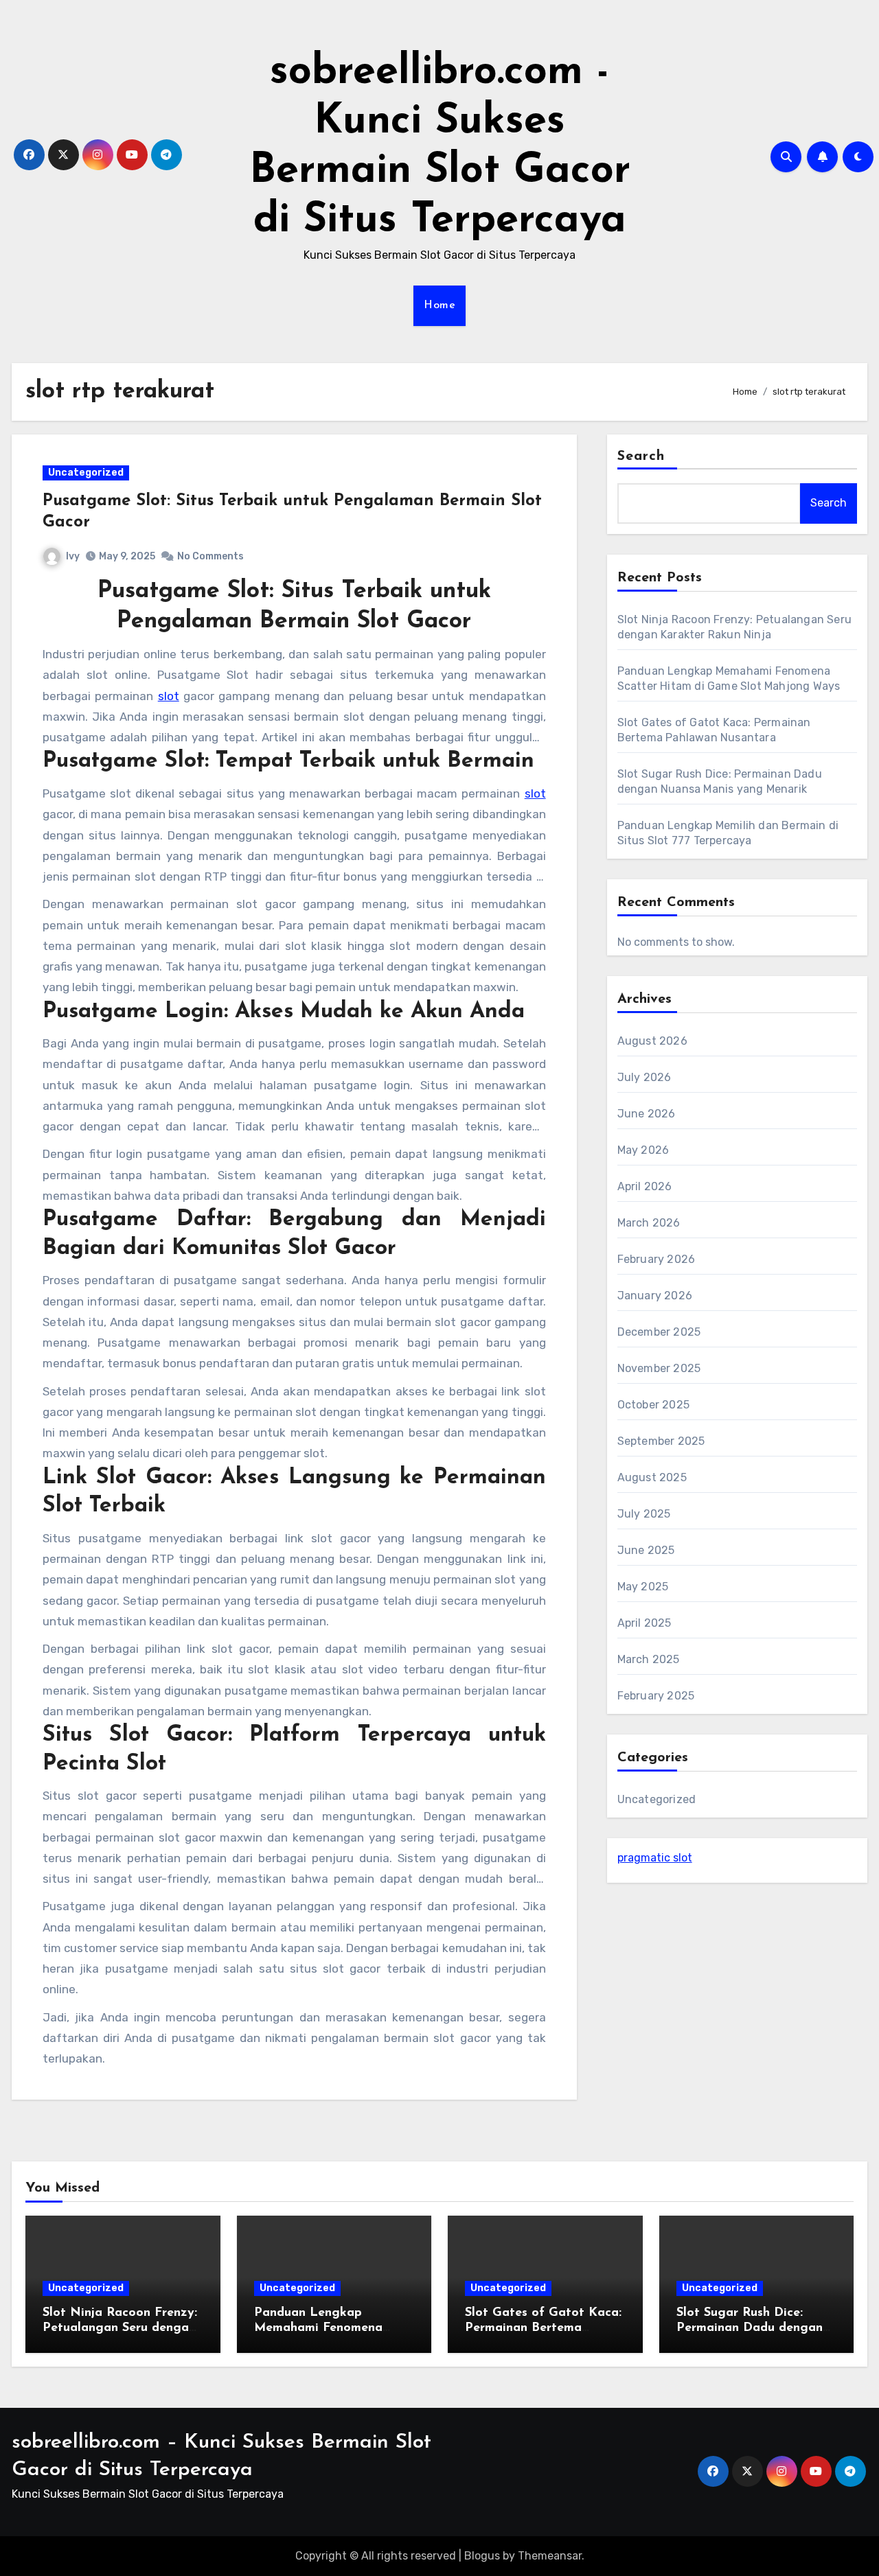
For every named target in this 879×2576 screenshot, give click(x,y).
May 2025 (643, 1587)
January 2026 (655, 1296)
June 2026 (647, 1114)
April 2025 (644, 1623)
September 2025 (661, 1441)
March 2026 (649, 1223)
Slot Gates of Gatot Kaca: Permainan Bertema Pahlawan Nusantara (543, 2328)
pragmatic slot (655, 1858)
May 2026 (643, 1150)
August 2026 (652, 1041)
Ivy (73, 556)
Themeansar (550, 2556)
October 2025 (653, 1405)
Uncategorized (86, 473)
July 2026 (644, 1077)
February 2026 (657, 1259)
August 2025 (652, 1477)
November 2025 (659, 1368)
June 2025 (646, 1550)
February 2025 (656, 1696)
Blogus (482, 2556)
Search (641, 456)
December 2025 (659, 1332)
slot (169, 696)
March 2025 (649, 1659)
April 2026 (645, 1186)
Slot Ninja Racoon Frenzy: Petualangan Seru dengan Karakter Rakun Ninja (120, 2328)
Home (439, 305)
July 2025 (644, 1514)
